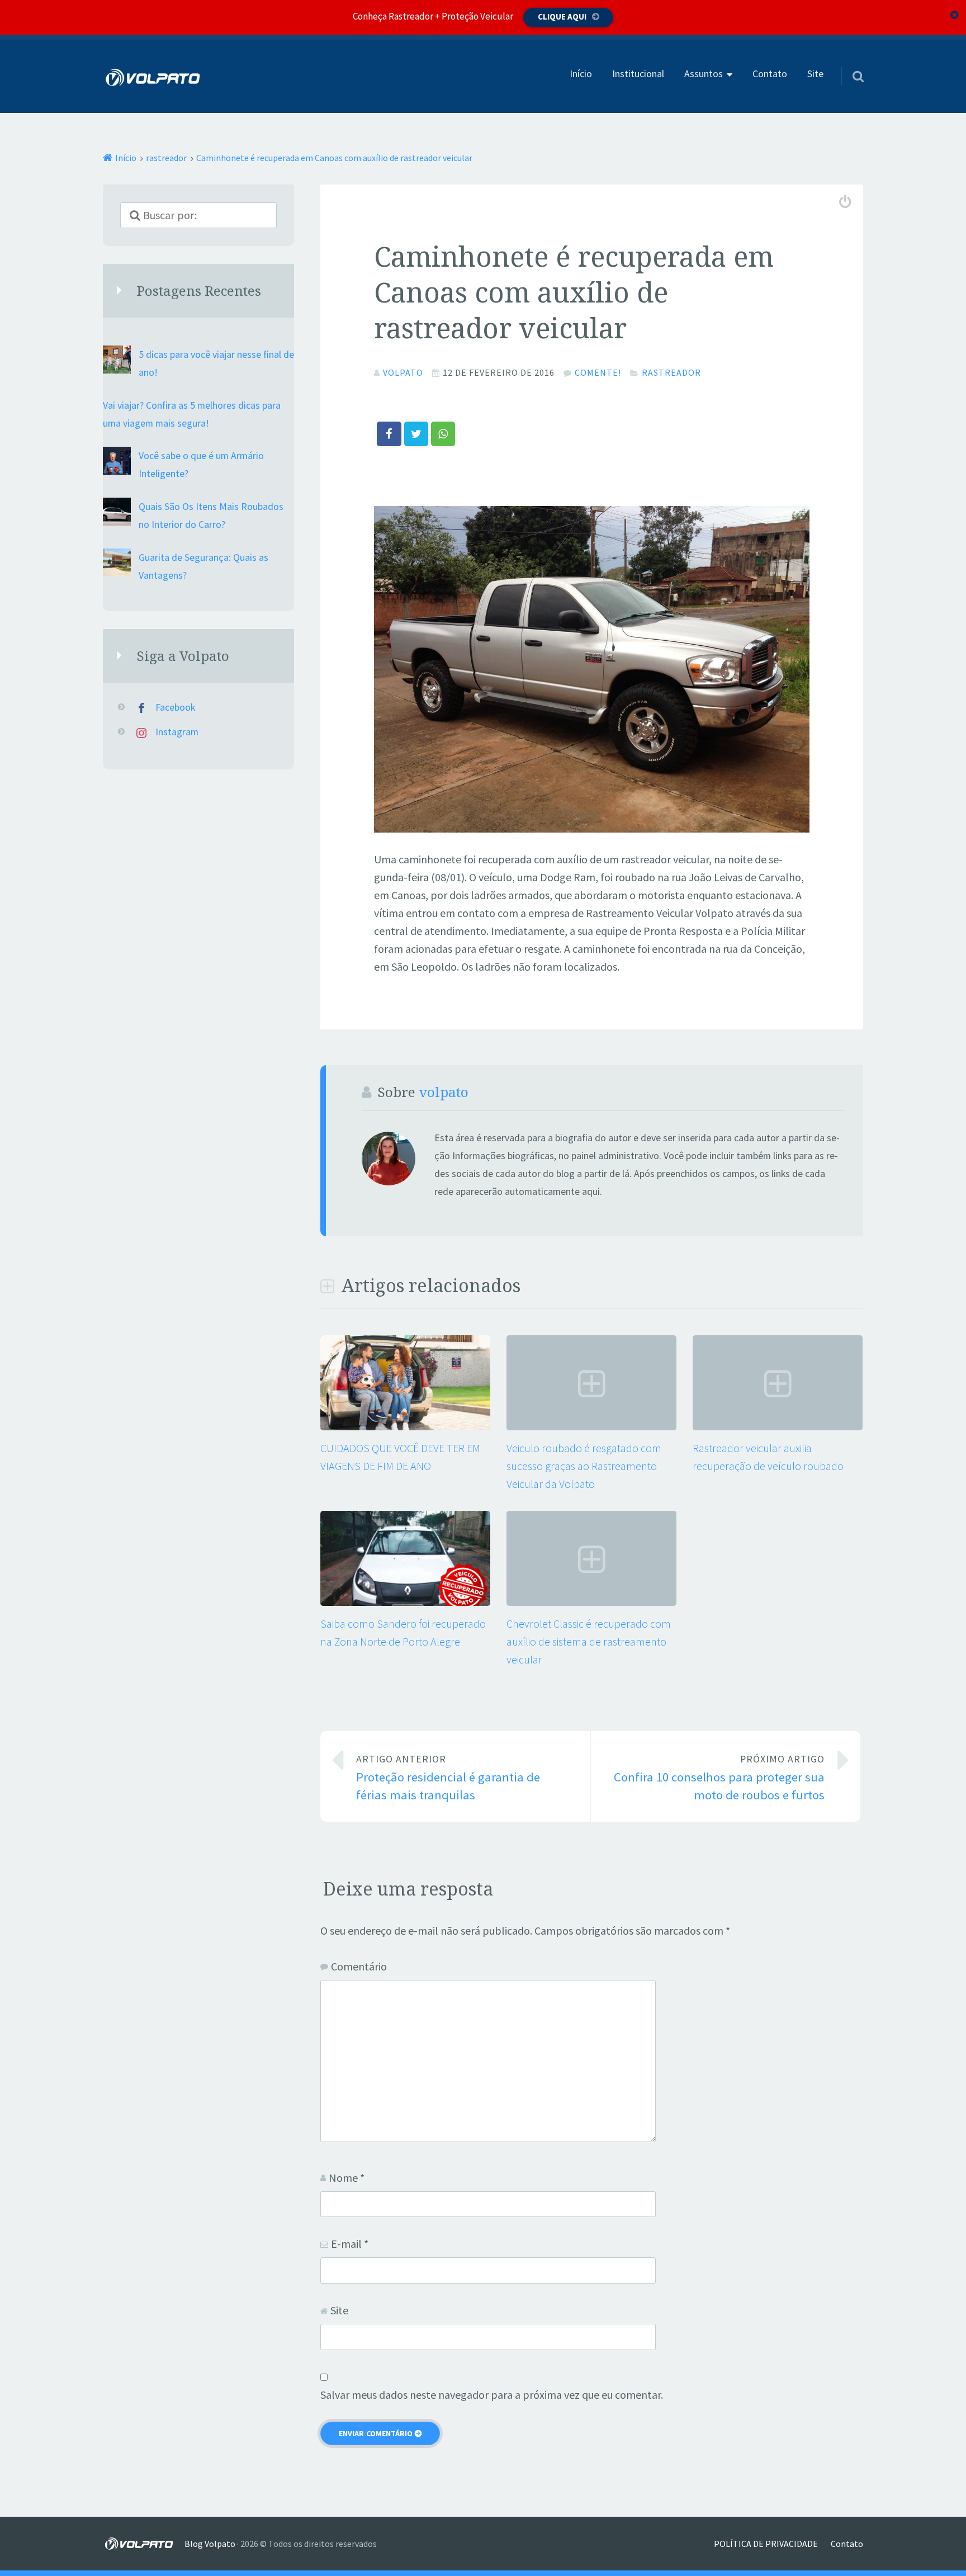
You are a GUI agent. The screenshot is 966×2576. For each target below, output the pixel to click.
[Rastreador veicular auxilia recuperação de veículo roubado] (778, 1426)
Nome (347, 2178)
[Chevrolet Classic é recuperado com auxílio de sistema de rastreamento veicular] (591, 1602)
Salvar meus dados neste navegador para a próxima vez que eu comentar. (492, 2395)
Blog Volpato (210, 2544)
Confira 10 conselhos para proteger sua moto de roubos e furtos (719, 1778)
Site (815, 74)
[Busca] (848, 62)
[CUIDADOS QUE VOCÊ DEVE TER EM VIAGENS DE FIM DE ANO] (405, 1426)
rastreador (671, 372)
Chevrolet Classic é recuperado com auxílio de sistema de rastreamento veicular (589, 1641)
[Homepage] (153, 77)
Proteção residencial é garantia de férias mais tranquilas (448, 1778)
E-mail (350, 2244)
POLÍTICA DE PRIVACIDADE (766, 2544)
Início (581, 74)
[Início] (144, 2544)
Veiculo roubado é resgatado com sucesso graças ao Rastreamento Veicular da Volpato (584, 1466)
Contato (770, 74)
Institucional (638, 74)
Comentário (359, 1966)
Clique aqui (562, 16)
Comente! (598, 372)
